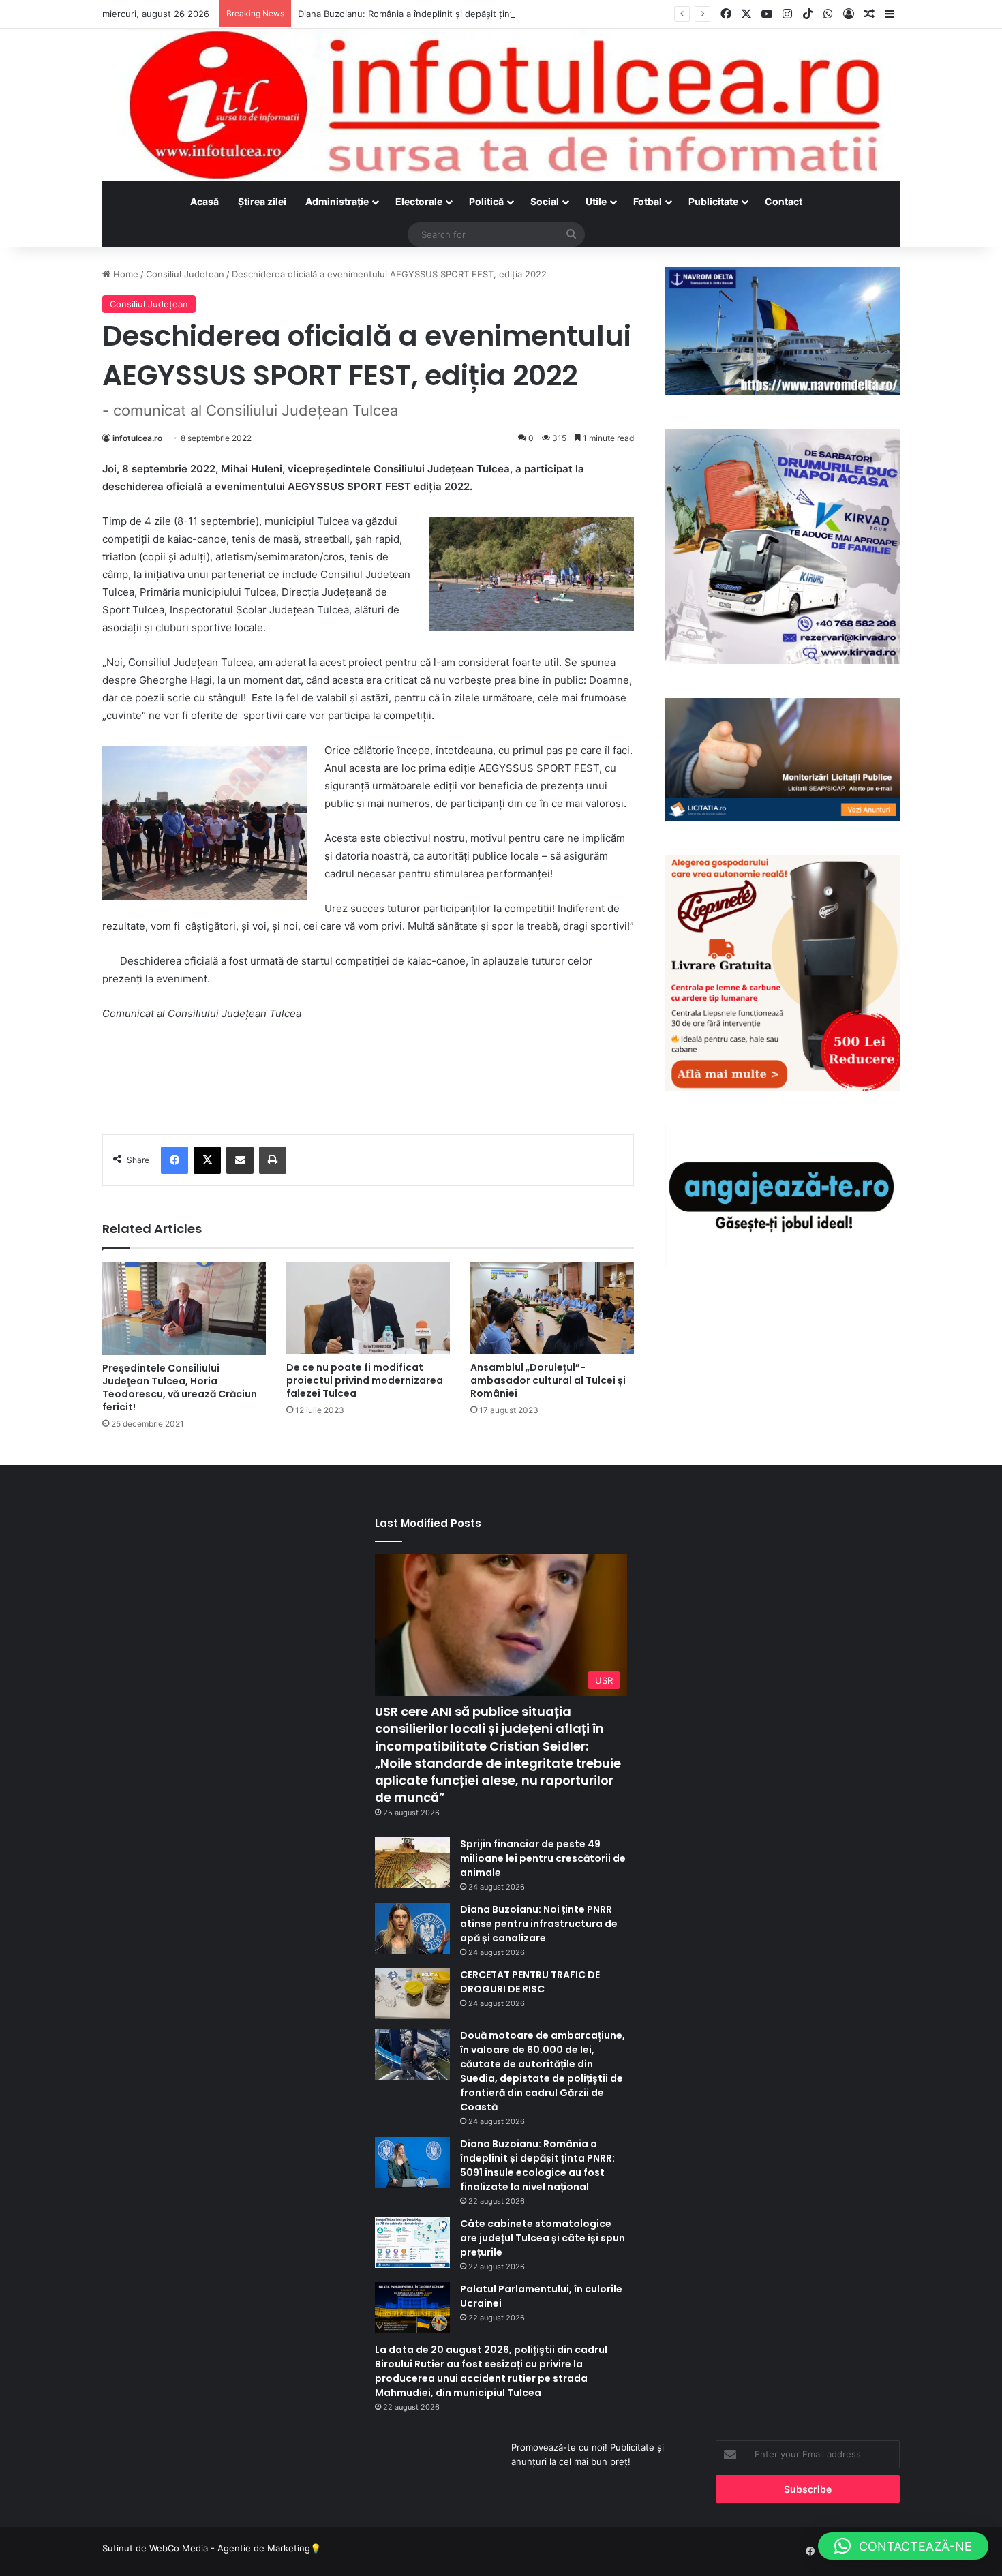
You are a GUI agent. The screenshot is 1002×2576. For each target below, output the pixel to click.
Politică (486, 201)
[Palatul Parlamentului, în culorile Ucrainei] (412, 2308)
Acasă (204, 201)
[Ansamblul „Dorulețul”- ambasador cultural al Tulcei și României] (552, 1308)
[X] (207, 1160)
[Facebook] (174, 1160)
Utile (596, 201)
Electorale (419, 201)
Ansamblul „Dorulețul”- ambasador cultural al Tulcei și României (548, 1380)
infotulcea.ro (137, 438)
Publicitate (713, 201)
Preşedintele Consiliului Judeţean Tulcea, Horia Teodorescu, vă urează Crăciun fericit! (180, 1388)
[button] (903, 2546)
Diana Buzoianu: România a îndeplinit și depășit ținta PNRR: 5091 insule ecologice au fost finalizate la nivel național (541, 14)
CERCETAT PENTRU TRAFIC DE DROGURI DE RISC (530, 1982)
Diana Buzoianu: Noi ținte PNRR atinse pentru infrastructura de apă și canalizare (539, 1924)
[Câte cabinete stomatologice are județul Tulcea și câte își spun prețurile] (412, 2242)
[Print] (273, 1160)
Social (545, 201)
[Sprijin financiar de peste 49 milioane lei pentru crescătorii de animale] (412, 1863)
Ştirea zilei (262, 201)
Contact (784, 201)
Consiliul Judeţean (185, 274)
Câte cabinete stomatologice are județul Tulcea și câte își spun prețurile (543, 2238)
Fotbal (648, 201)
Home (124, 274)
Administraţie (337, 201)
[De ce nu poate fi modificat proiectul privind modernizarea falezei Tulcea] (368, 1308)
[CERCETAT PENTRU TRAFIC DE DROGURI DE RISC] (412, 1994)
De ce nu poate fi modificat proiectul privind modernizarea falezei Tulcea (365, 1380)
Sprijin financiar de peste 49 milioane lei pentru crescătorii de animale (543, 1858)
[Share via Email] (240, 1160)
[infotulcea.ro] (501, 105)
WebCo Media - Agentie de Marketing (230, 2548)
